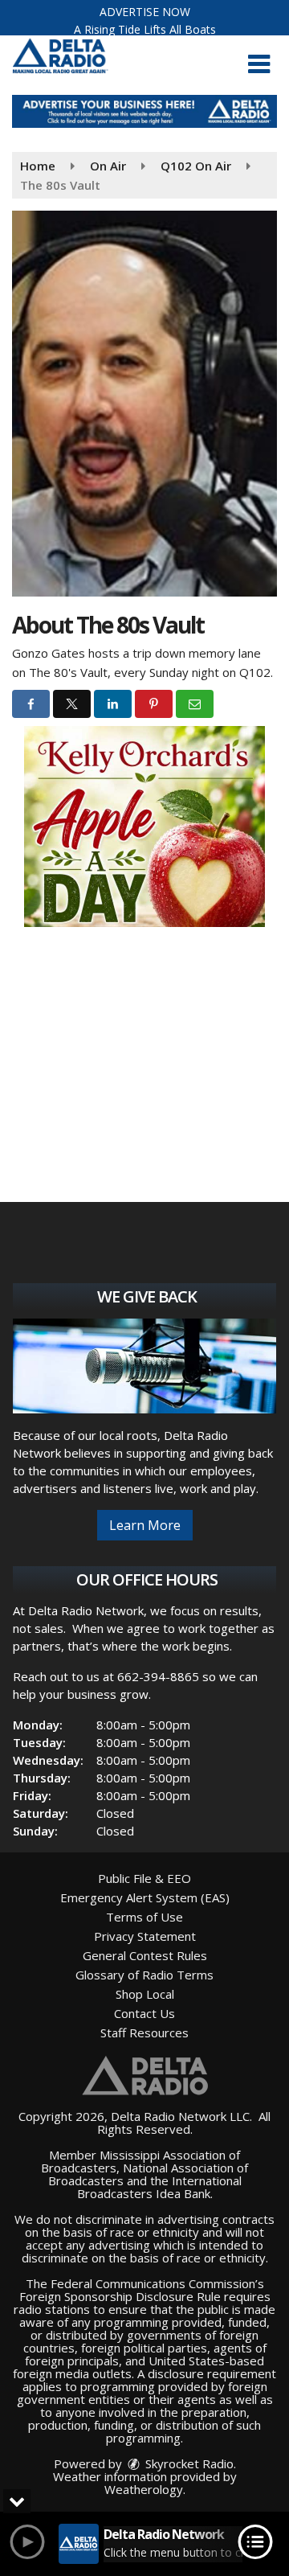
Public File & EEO (144, 1878)
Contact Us (144, 2013)
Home (38, 166)
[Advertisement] (144, 111)
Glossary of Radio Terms (144, 1975)
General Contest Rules (145, 1955)
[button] (259, 64)
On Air (108, 166)
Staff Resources (144, 2032)
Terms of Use (144, 1917)
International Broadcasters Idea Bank (159, 2187)
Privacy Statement (145, 1936)
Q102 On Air (196, 166)
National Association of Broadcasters (149, 2174)
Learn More (145, 1525)
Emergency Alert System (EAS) (145, 1897)
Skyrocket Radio (188, 2463)
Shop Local (145, 1994)
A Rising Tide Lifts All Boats (145, 29)
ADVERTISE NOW (145, 12)
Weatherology (144, 2489)
